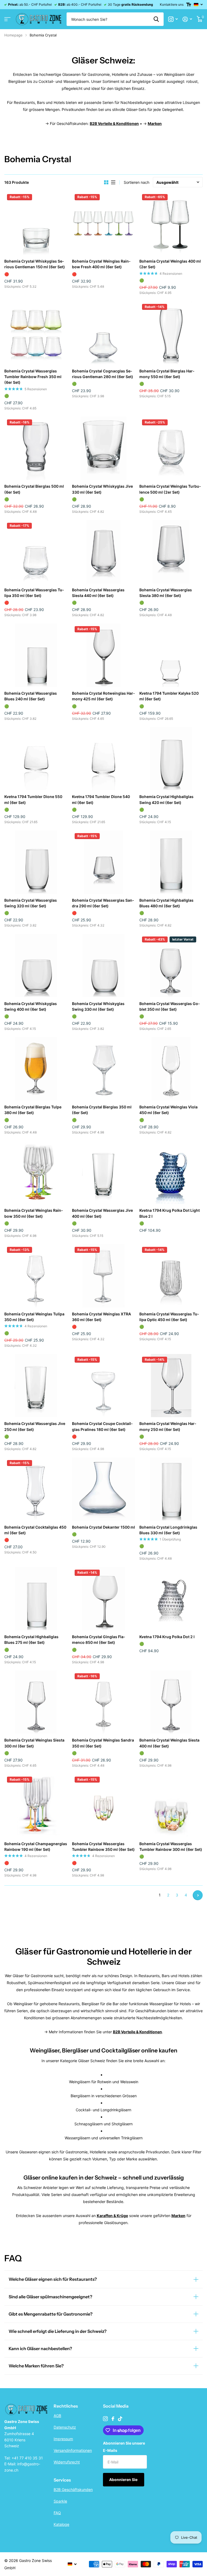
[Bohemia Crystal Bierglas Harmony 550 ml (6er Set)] (171, 333)
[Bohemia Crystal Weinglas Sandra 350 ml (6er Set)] (104, 1702)
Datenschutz (65, 2427)
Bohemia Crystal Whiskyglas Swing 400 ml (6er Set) (31, 1006)
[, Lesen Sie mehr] (173, 19)
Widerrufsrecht (67, 2462)
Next (198, 1895)
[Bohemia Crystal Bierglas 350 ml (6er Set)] (104, 1069)
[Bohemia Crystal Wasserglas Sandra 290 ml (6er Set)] (104, 862)
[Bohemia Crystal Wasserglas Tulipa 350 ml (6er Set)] (36, 552)
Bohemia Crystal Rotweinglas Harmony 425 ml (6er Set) (103, 696)
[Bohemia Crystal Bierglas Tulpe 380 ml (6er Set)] (36, 1069)
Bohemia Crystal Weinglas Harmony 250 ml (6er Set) (168, 1426)
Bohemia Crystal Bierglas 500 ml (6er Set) (34, 489)
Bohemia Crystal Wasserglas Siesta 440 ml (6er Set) (98, 593)
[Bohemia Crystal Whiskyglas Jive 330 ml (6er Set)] (104, 448)
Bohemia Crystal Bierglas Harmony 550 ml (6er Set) (167, 374)
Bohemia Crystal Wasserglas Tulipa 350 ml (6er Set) (34, 593)
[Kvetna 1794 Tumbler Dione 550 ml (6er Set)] (36, 759)
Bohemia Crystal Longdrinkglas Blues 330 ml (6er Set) (168, 1530)
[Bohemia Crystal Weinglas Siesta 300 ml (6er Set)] (36, 1702)
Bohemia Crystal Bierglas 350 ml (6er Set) (102, 1110)
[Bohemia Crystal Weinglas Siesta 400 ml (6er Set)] (171, 1702)
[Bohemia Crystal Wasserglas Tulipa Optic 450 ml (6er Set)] (171, 1276)
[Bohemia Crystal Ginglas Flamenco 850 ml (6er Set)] (104, 1599)
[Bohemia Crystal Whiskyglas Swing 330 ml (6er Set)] (104, 965)
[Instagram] (105, 2419)
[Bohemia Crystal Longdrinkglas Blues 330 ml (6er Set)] (171, 1489)
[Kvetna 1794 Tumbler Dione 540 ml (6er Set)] (104, 759)
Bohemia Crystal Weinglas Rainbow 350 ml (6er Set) (34, 1213)
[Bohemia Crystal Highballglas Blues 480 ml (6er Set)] (171, 862)
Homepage (13, 35)
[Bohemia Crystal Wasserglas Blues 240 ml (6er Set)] (36, 655)
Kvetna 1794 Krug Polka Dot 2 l (167, 1637)
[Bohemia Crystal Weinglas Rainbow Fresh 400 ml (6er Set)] (104, 223)
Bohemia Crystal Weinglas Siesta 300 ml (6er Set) (34, 1743)
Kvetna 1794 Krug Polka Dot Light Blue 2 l (170, 1213)
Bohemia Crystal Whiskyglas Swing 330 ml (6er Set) (98, 1006)
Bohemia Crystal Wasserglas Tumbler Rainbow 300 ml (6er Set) (171, 1847)
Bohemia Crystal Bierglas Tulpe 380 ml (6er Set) (33, 1110)
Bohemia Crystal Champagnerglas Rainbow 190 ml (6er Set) (36, 1847)
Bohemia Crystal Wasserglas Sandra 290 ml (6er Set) (103, 903)
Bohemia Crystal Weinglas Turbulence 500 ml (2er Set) (170, 489)
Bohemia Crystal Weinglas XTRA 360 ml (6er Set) (101, 1317)
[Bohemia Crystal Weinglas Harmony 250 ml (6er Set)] (171, 1386)
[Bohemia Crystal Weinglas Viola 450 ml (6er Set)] (171, 1069)
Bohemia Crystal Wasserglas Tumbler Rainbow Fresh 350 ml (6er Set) (33, 377)
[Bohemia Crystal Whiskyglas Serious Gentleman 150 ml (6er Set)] (36, 223)
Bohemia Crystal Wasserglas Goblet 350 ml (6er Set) (170, 1006)
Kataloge (61, 2524)
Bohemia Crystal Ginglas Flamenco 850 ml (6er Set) (99, 1640)
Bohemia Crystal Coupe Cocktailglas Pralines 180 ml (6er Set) (102, 1426)
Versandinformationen (73, 2450)
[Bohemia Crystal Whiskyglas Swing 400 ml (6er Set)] (36, 965)
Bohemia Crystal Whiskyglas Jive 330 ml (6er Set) (102, 489)
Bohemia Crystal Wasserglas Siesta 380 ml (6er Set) (166, 593)
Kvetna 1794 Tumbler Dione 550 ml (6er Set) (33, 799)
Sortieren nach (137, 182)
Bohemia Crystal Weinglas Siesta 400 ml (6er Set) (169, 1743)
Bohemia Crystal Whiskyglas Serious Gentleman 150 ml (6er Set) (35, 264)
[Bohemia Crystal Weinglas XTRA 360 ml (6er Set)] (104, 1276)
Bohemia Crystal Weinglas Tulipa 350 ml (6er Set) (34, 1317)
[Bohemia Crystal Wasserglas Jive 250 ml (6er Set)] (36, 1386)
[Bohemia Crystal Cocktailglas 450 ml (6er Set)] (36, 1489)
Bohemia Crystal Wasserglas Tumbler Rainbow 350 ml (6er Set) (103, 1847)
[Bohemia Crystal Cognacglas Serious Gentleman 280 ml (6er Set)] (104, 333)
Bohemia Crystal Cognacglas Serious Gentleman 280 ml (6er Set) (103, 374)
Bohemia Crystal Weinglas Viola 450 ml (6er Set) (168, 1110)
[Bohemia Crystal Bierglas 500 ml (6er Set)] (36, 448)
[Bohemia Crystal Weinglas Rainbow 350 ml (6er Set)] (36, 1172)
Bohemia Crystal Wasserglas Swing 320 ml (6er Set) (31, 903)
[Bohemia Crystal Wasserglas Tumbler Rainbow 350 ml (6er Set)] (104, 1806)
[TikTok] (120, 2419)
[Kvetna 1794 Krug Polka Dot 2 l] (171, 1599)
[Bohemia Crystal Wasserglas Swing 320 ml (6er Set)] (36, 862)
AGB (57, 2416)
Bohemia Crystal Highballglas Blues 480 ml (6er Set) (166, 903)
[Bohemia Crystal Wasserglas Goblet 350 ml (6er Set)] (171, 965)
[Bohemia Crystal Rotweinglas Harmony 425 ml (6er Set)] (104, 655)
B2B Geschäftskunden (73, 2490)
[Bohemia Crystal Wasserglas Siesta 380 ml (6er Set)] (171, 552)
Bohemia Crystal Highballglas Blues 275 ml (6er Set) (31, 1640)
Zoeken (156, 19)
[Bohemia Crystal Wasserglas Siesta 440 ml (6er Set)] (104, 552)
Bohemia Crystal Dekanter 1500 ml (103, 1527)
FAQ (57, 2513)
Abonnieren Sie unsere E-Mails (124, 2447)
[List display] (113, 182)
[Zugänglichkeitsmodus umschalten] (189, 5)
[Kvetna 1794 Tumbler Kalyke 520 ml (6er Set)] (171, 655)
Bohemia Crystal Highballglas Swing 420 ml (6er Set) (166, 799)
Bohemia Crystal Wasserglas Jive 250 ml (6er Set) (35, 1426)
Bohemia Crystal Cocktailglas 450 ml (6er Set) (35, 1530)
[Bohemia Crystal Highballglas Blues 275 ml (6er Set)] (36, 1599)
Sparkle (60, 2501)
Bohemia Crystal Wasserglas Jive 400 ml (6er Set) (102, 1213)
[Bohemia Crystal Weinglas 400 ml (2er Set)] (171, 223)
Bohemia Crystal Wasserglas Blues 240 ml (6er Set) (31, 696)
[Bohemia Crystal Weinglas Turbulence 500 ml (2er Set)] (171, 448)
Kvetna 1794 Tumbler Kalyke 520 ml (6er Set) (169, 696)
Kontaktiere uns (172, 4)
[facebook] (113, 2419)
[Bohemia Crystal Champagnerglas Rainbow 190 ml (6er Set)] (36, 1806)
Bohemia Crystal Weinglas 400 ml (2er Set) (170, 264)
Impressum (63, 2439)
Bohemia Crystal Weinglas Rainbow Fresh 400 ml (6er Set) (101, 264)
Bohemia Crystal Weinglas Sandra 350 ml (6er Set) (103, 1743)
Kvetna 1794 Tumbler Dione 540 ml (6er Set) (101, 799)
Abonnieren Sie (124, 2480)
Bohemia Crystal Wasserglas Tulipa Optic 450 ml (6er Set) (169, 1317)
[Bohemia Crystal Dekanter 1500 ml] (104, 1489)
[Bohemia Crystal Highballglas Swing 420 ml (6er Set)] (171, 759)
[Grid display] (106, 182)
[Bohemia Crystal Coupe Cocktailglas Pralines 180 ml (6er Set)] (104, 1386)
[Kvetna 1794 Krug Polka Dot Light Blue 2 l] (171, 1172)
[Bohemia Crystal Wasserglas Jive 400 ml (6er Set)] (104, 1172)
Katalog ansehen (7, 19)
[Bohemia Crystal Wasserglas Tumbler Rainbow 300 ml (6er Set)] (171, 1806)
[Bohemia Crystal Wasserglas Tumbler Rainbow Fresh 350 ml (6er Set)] (36, 333)
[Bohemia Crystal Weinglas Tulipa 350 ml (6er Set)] (36, 1276)
